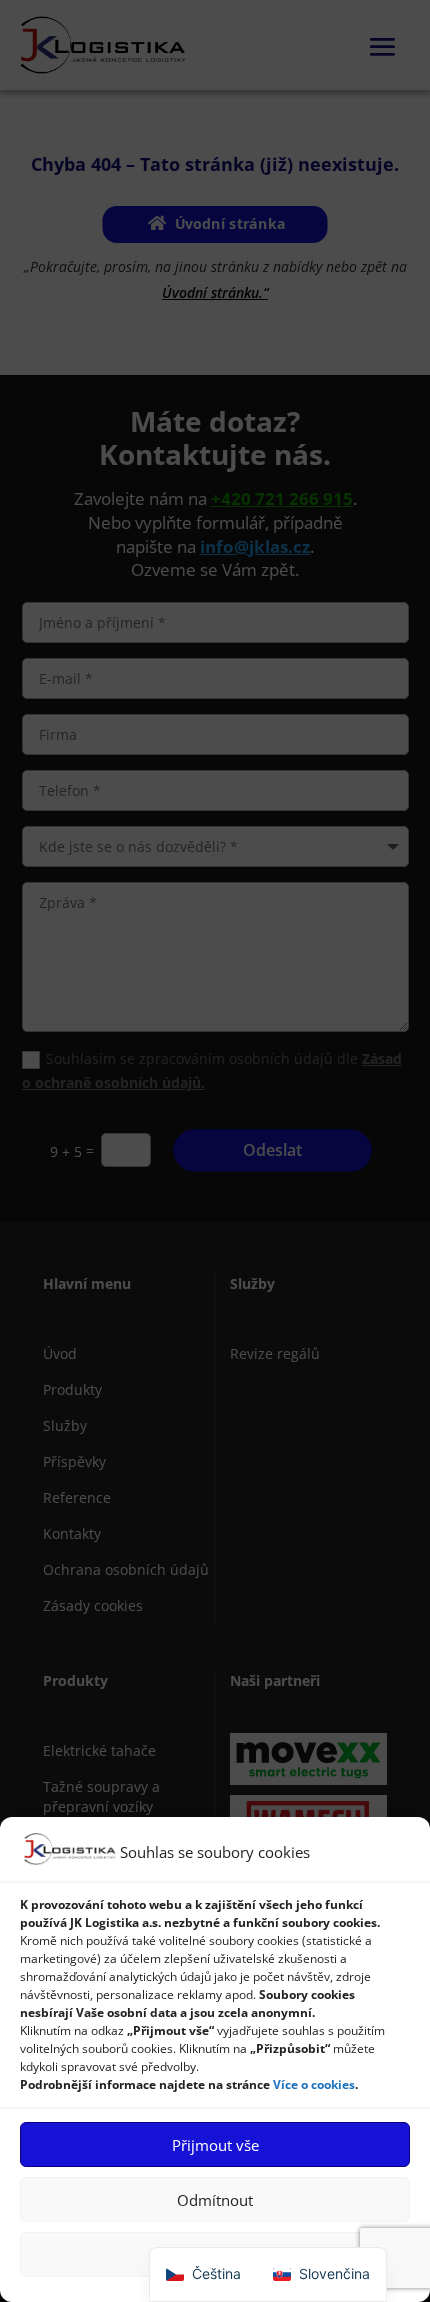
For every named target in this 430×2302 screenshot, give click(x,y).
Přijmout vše (215, 2145)
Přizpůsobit (215, 2255)
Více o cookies (314, 2084)
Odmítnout (215, 2200)
